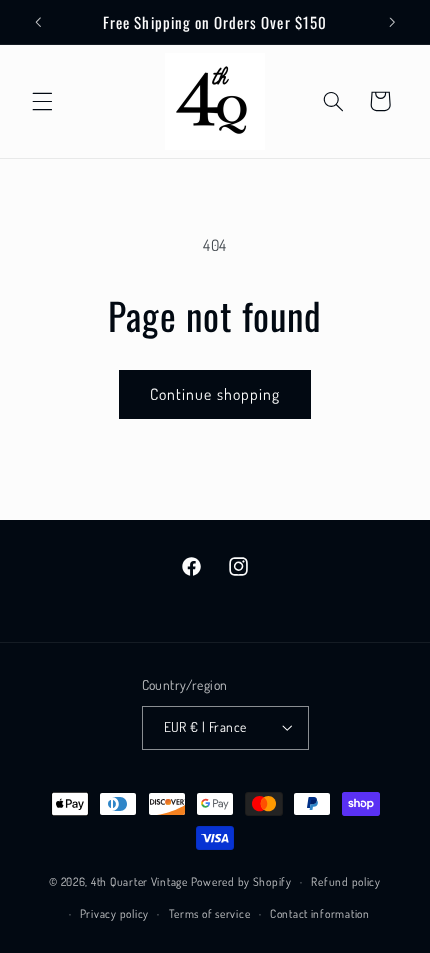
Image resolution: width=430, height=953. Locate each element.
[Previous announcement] (38, 22)
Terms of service (210, 913)
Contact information (320, 913)
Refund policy (346, 881)
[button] (42, 101)
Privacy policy (114, 913)
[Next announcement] (392, 22)
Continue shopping (215, 394)
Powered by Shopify (241, 881)
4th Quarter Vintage (139, 881)
